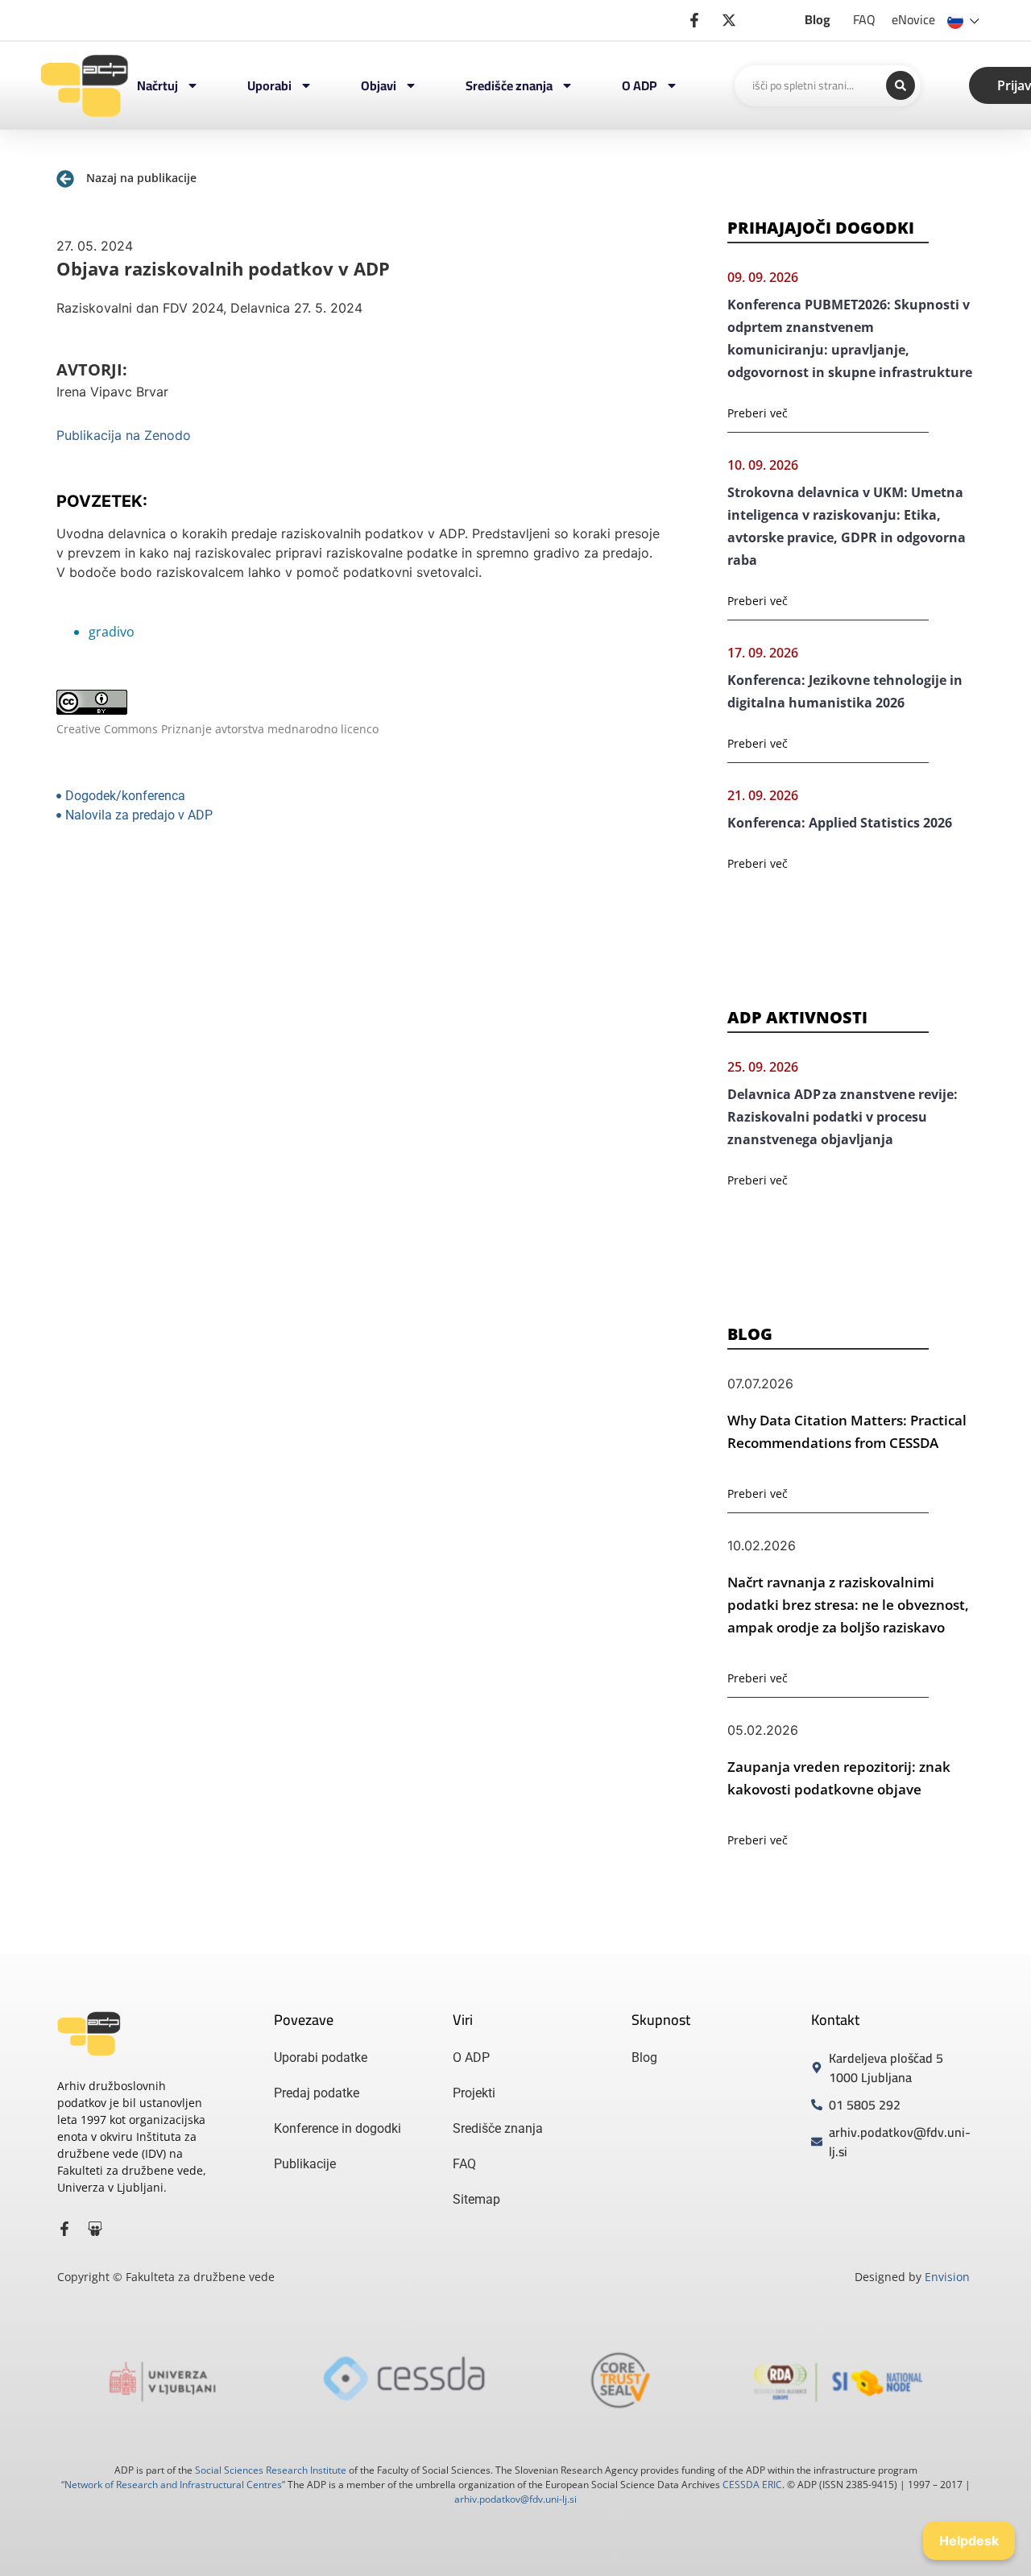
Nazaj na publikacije (141, 178)
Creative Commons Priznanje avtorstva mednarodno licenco (217, 729)
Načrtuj (157, 85)
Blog (818, 19)
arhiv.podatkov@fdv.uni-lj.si (515, 2499)
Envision (947, 2277)
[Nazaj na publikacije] (65, 179)
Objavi (379, 85)
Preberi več (758, 413)
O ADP (640, 85)
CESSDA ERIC (752, 2485)
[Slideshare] (95, 2229)
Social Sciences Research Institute (271, 2470)
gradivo (112, 632)
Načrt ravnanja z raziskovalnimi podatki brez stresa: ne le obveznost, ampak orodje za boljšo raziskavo (848, 1605)
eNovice (913, 19)
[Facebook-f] (64, 2229)
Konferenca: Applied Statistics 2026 (840, 823)
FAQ (864, 19)
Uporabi (269, 85)
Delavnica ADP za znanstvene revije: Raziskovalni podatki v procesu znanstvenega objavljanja (843, 1117)
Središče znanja (509, 85)
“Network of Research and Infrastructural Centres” (173, 2485)
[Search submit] (901, 85)
